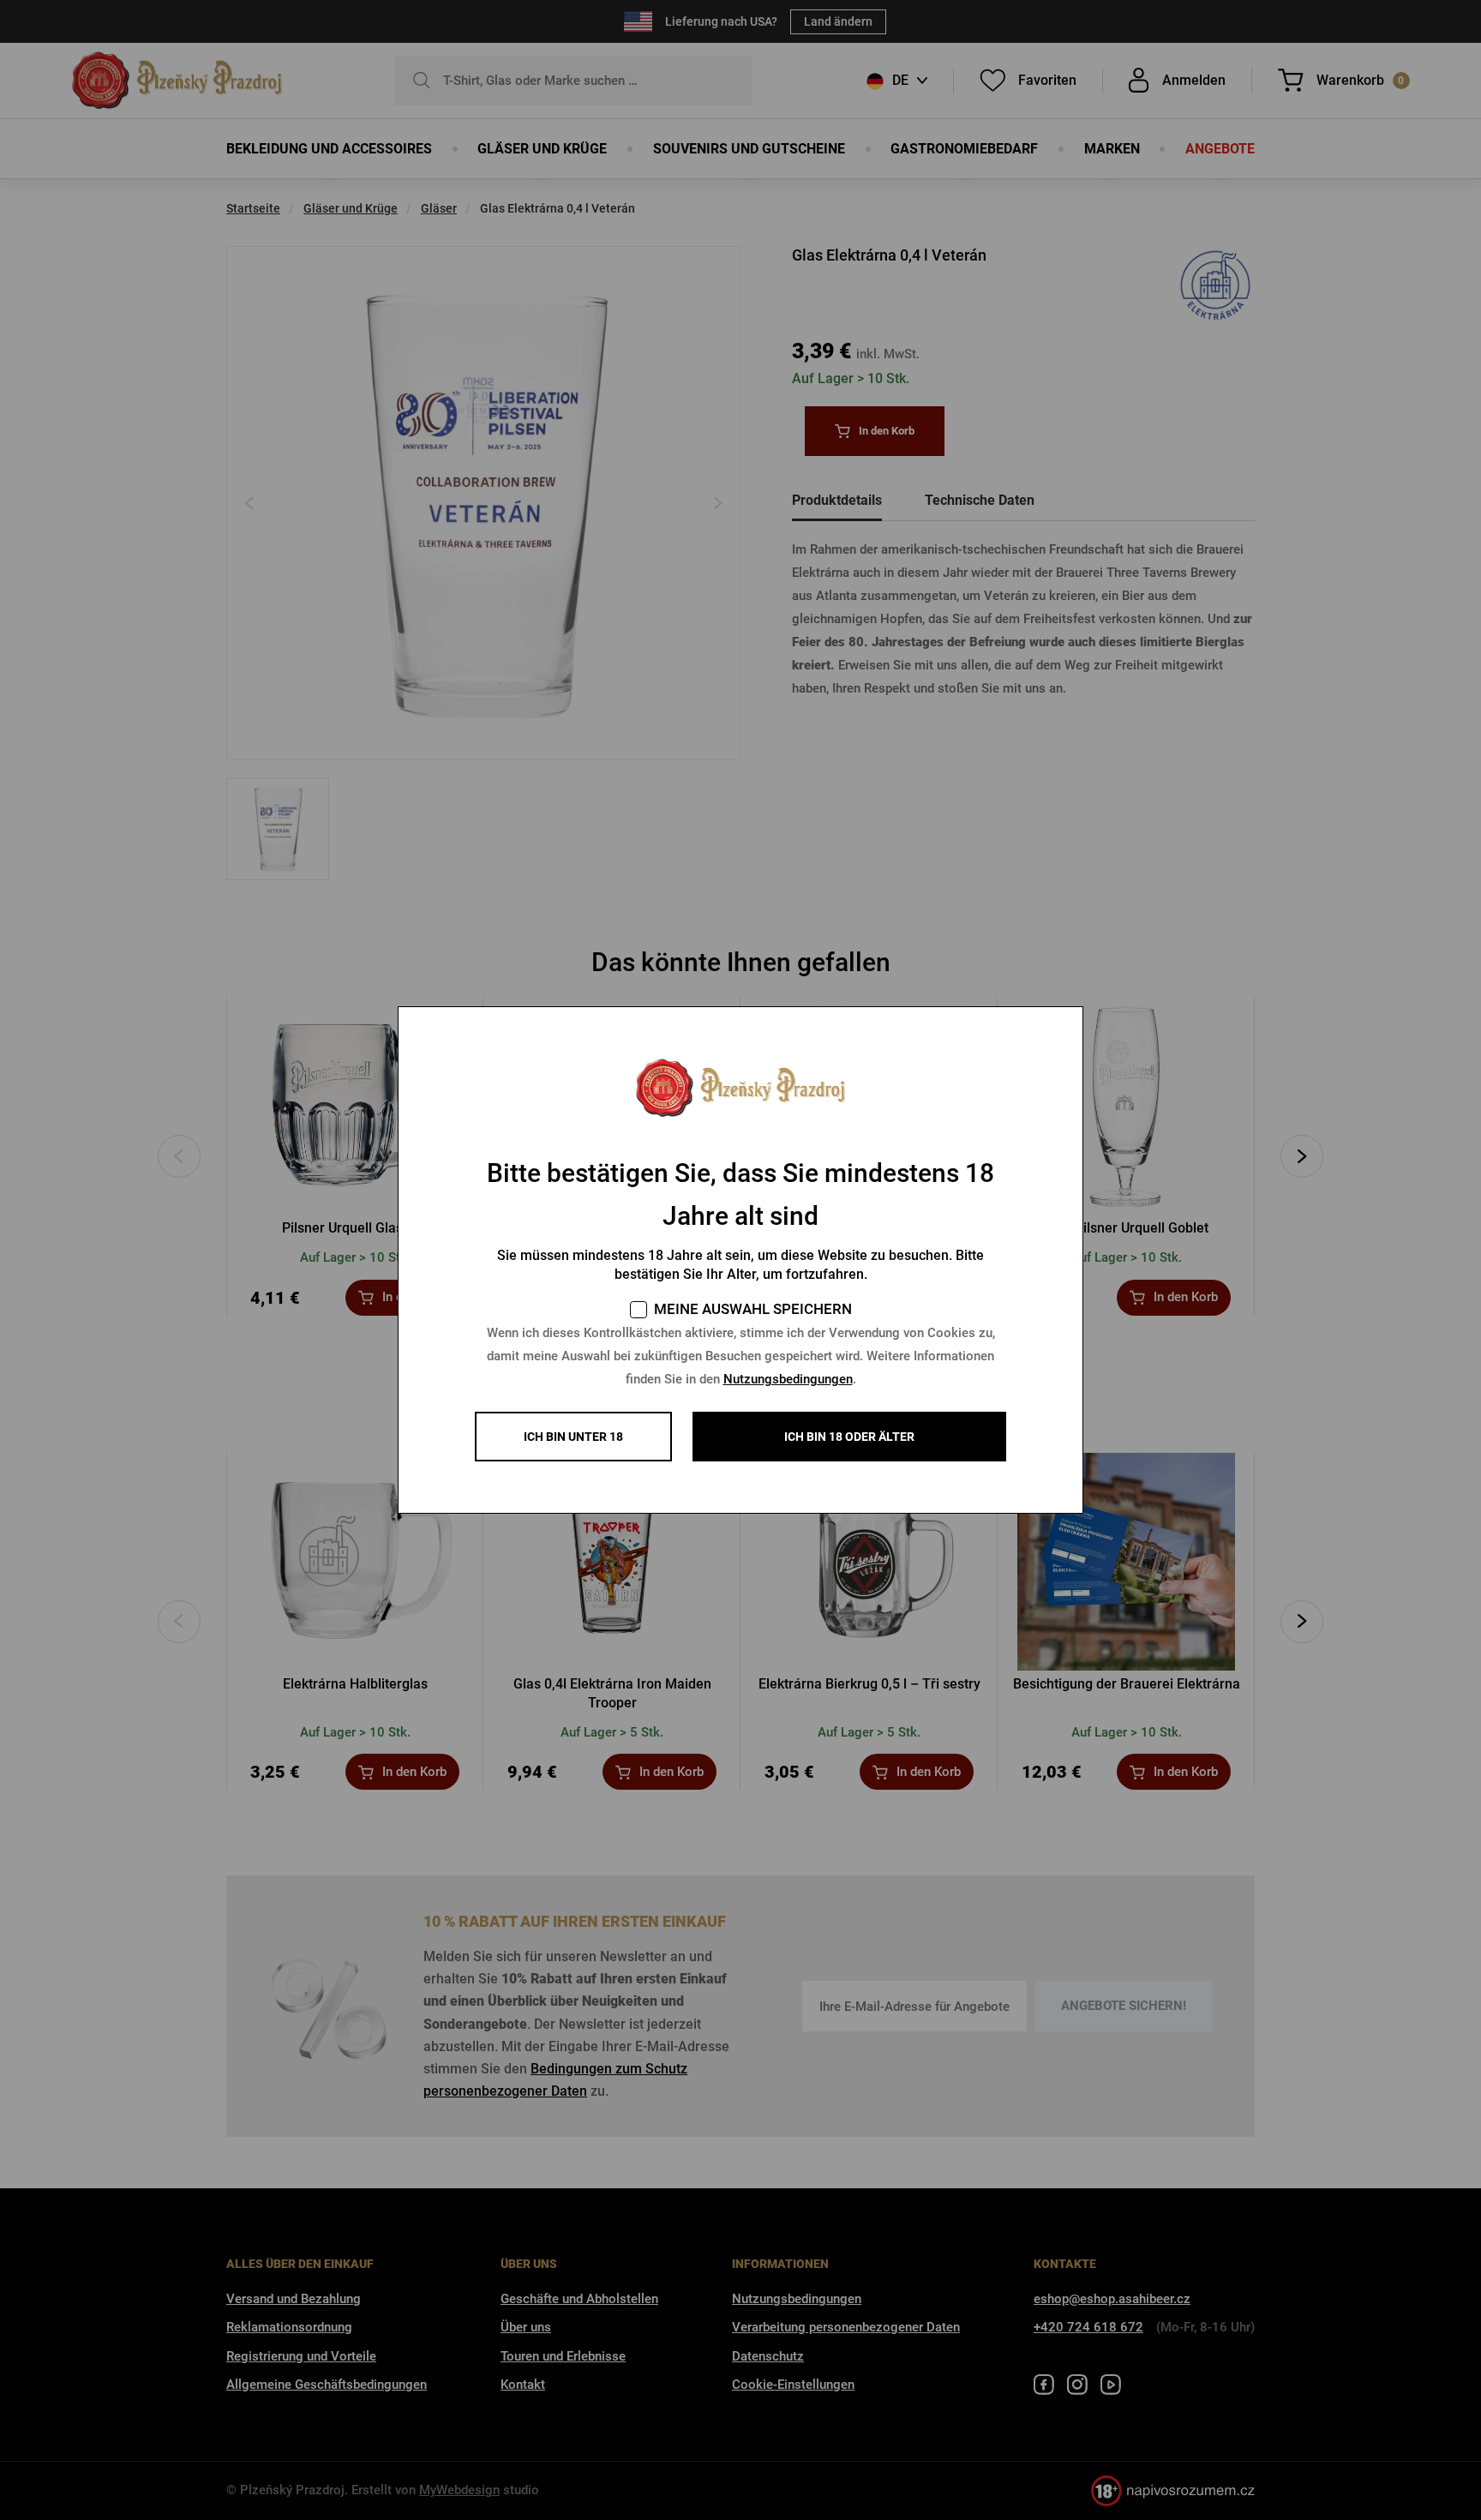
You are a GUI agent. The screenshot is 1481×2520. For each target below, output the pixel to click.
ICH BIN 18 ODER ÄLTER (849, 1437)
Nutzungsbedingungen (788, 1379)
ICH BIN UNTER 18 (573, 1437)
